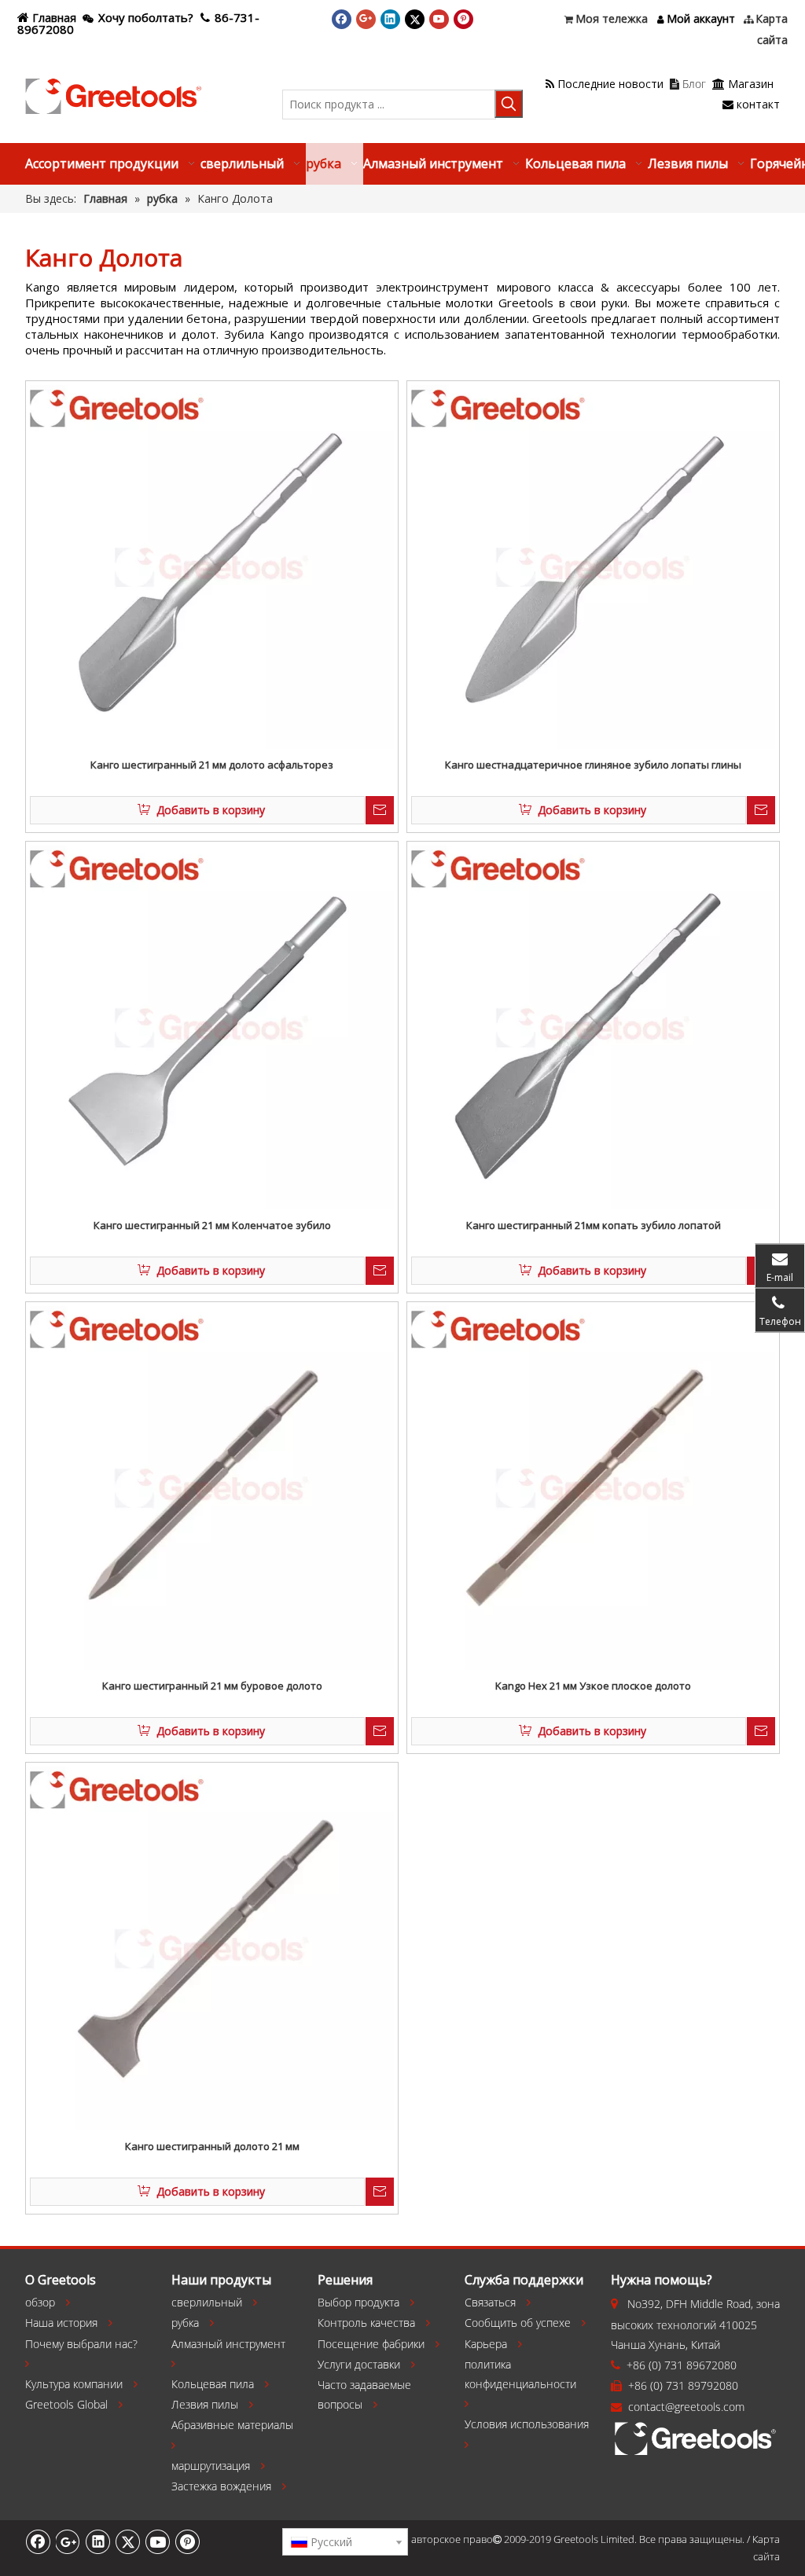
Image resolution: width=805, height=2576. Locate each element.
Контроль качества (366, 2323)
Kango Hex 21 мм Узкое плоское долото (593, 1686)
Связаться (490, 2302)
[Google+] (366, 19)
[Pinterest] (463, 19)
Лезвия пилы (205, 2404)
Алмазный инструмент (228, 2344)
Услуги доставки (359, 2364)
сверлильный (207, 2302)
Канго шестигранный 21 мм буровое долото (212, 1686)
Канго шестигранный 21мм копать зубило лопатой (594, 1225)
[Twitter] (415, 19)
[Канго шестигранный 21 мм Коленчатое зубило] (212, 1026)
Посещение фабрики (371, 2344)
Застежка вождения (221, 2486)
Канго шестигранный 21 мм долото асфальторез (212, 765)
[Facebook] (342, 19)
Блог (688, 84)
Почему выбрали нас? (81, 2344)
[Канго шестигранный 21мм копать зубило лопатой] (593, 1026)
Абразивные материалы (232, 2425)
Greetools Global (66, 2404)
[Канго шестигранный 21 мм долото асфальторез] (212, 566)
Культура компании (74, 2384)
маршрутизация (211, 2466)
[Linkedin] (390, 19)
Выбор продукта (358, 2302)
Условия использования (527, 2424)
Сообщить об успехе (518, 2323)
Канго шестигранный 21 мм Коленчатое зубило (212, 1225)
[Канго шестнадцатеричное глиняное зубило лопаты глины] (593, 566)
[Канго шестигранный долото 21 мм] (212, 1947)
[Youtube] (439, 19)
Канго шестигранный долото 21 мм (212, 2146)
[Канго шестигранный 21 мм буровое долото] (212, 1487)
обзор (40, 2302)
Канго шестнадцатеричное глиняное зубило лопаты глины (593, 765)
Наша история (61, 2323)
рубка (185, 2323)
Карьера (486, 2344)
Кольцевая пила (213, 2384)
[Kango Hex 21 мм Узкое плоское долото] (593, 1487)
